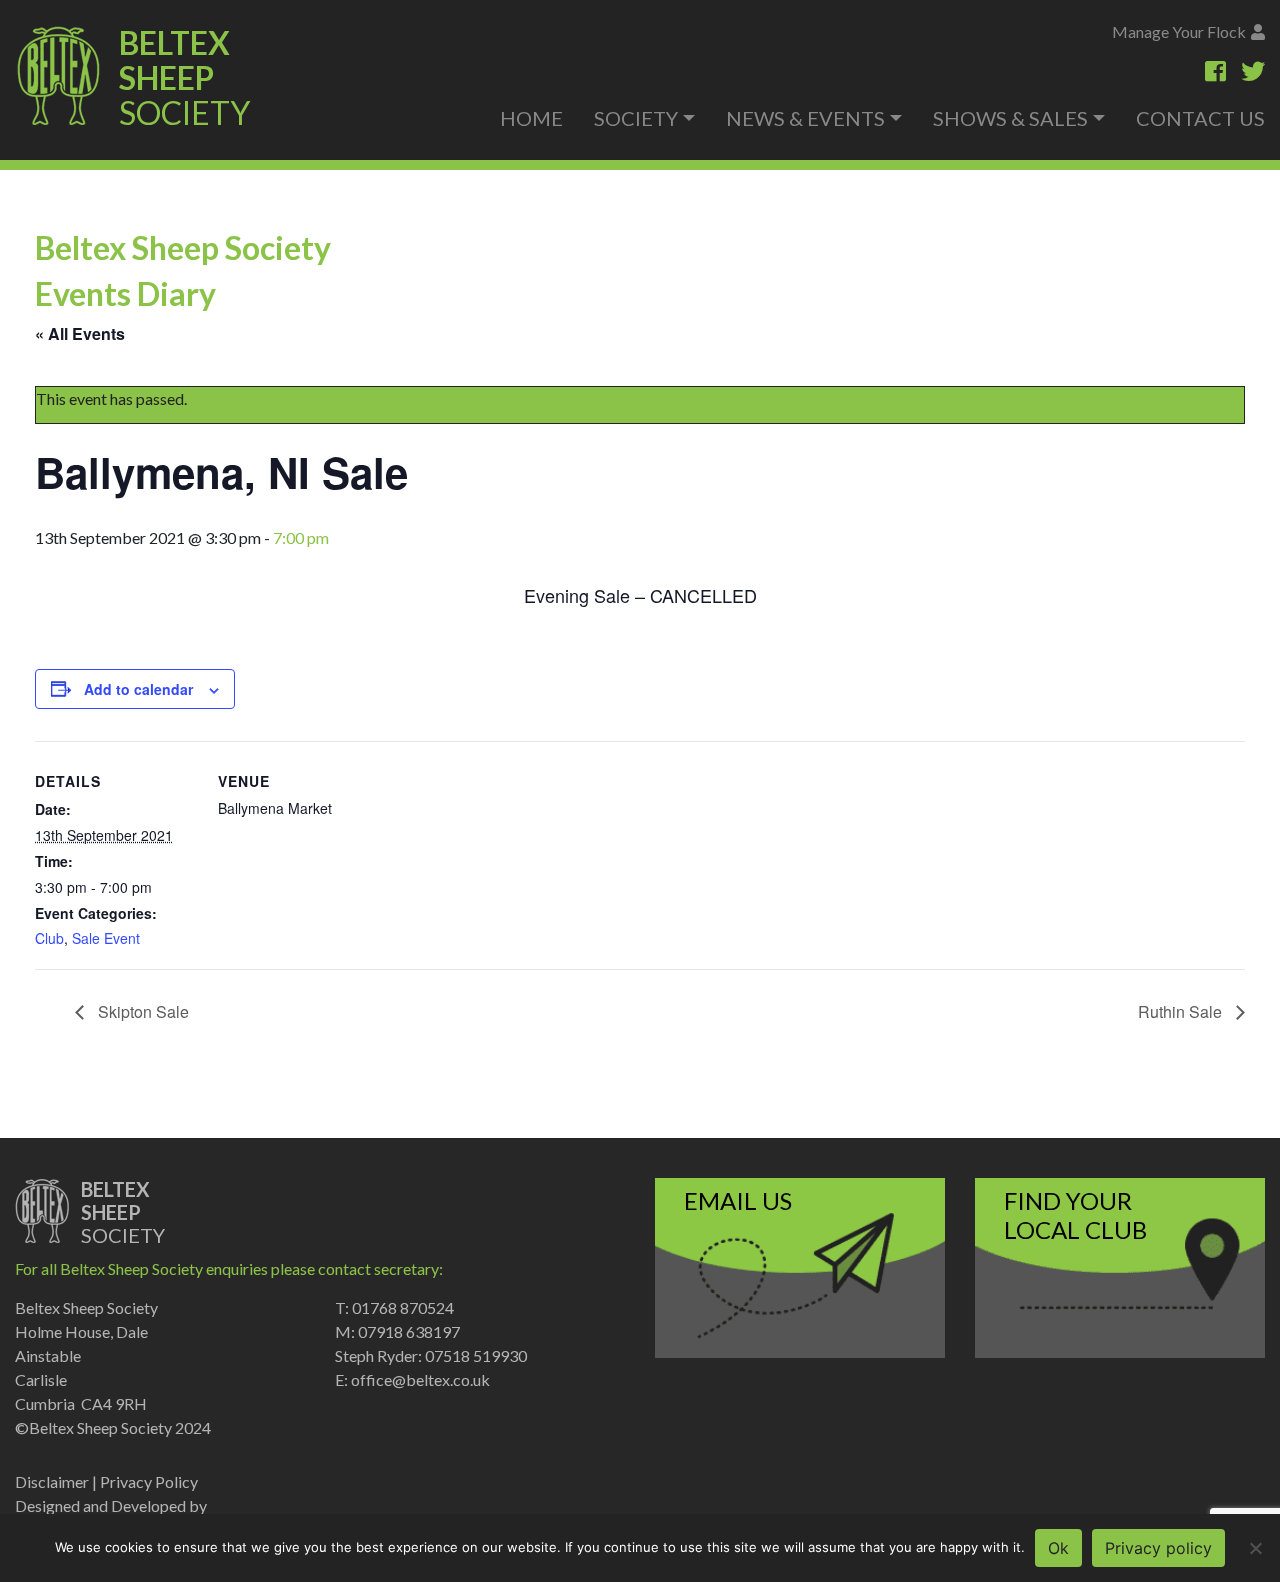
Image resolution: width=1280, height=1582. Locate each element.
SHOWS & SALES (1010, 118)
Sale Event (106, 938)
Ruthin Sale (1182, 1011)
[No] (1255, 1548)
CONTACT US (1200, 118)
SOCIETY (636, 118)
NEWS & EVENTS (805, 118)
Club (49, 938)
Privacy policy (1158, 1548)
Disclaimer (52, 1481)
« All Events (80, 333)
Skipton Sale (141, 1011)
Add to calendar (138, 689)
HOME (531, 118)
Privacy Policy (149, 1481)
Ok (1058, 1548)
